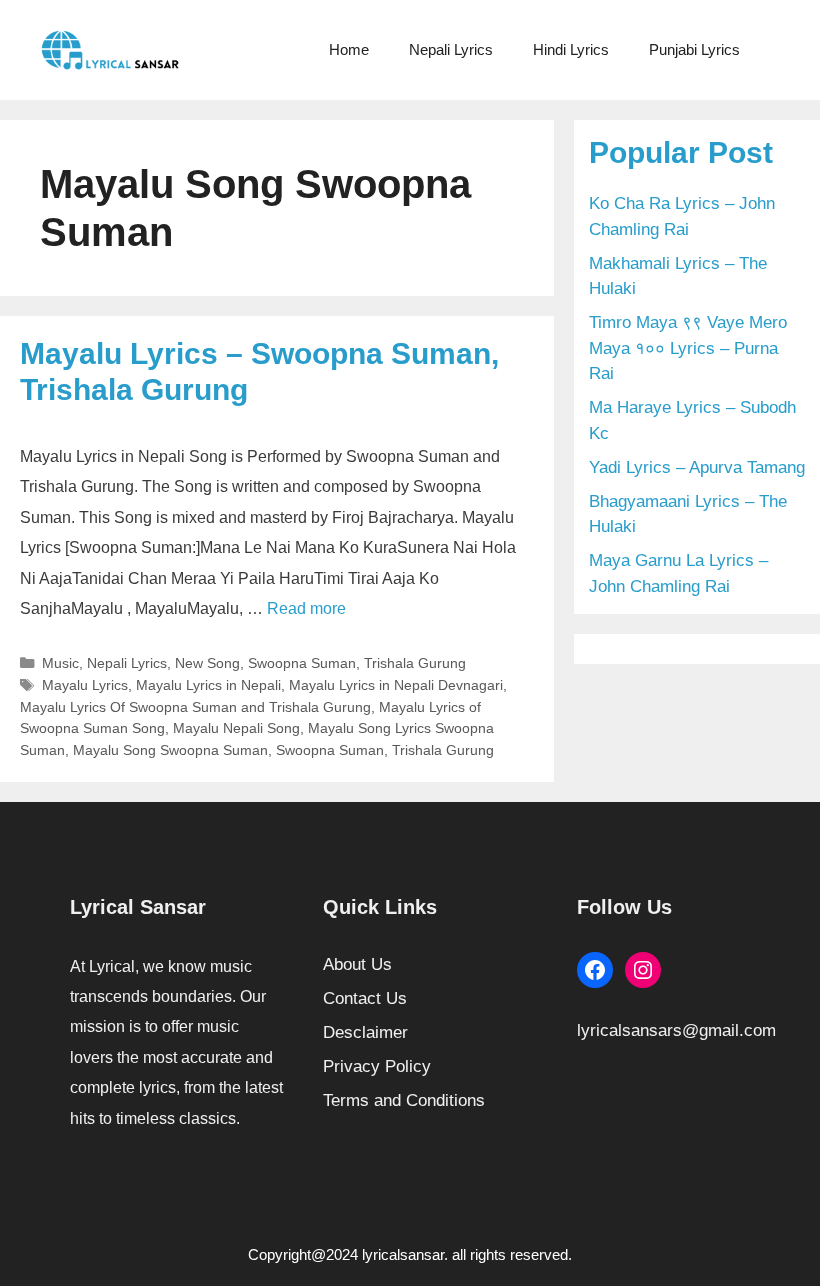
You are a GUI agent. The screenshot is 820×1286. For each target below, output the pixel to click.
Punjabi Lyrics (694, 49)
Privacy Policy (377, 1066)
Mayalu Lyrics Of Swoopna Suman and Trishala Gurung (195, 707)
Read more (306, 608)
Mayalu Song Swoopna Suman (170, 750)
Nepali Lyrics (451, 49)
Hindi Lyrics (571, 49)
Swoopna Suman (302, 663)
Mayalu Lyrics (85, 685)
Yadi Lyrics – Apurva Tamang (697, 467)
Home (349, 49)
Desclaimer (365, 1032)
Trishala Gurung (415, 663)
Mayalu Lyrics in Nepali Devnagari (396, 685)
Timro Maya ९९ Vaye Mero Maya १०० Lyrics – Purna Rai (688, 348)
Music (60, 663)
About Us (357, 964)
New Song (207, 663)
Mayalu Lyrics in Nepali (208, 685)
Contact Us (365, 998)
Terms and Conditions (404, 1100)
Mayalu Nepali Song (236, 728)
